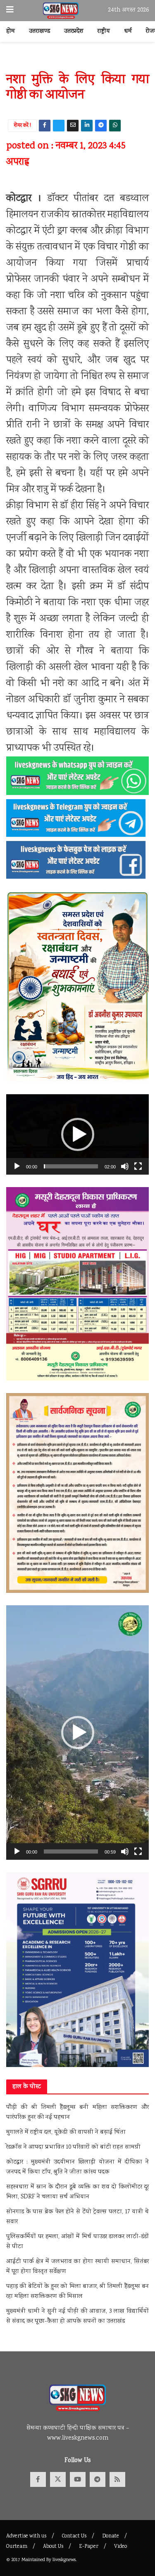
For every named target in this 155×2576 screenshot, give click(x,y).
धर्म (128, 32)
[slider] (71, 1166)
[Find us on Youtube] (78, 2479)
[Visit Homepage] (61, 11)
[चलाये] (17, 1166)
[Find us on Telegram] (98, 2479)
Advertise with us (26, 2536)
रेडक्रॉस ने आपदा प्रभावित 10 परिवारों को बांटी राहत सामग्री (73, 2147)
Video (120, 2547)
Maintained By (37, 2560)
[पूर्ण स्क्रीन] (138, 1166)
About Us (53, 2547)
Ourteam (17, 2547)
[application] (77, 1134)
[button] (78, 1134)
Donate (111, 2536)
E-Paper (89, 2547)
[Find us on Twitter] (58, 2479)
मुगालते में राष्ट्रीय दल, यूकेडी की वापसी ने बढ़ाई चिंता (66, 2133)
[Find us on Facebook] (38, 2479)
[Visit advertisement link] (77, 61)
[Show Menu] (10, 11)
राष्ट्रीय (104, 32)
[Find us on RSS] (117, 2479)
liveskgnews (64, 2560)
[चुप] (125, 1166)
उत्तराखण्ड (39, 32)
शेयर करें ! (23, 126)
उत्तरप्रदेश (74, 32)
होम (11, 32)
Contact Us (74, 2536)
